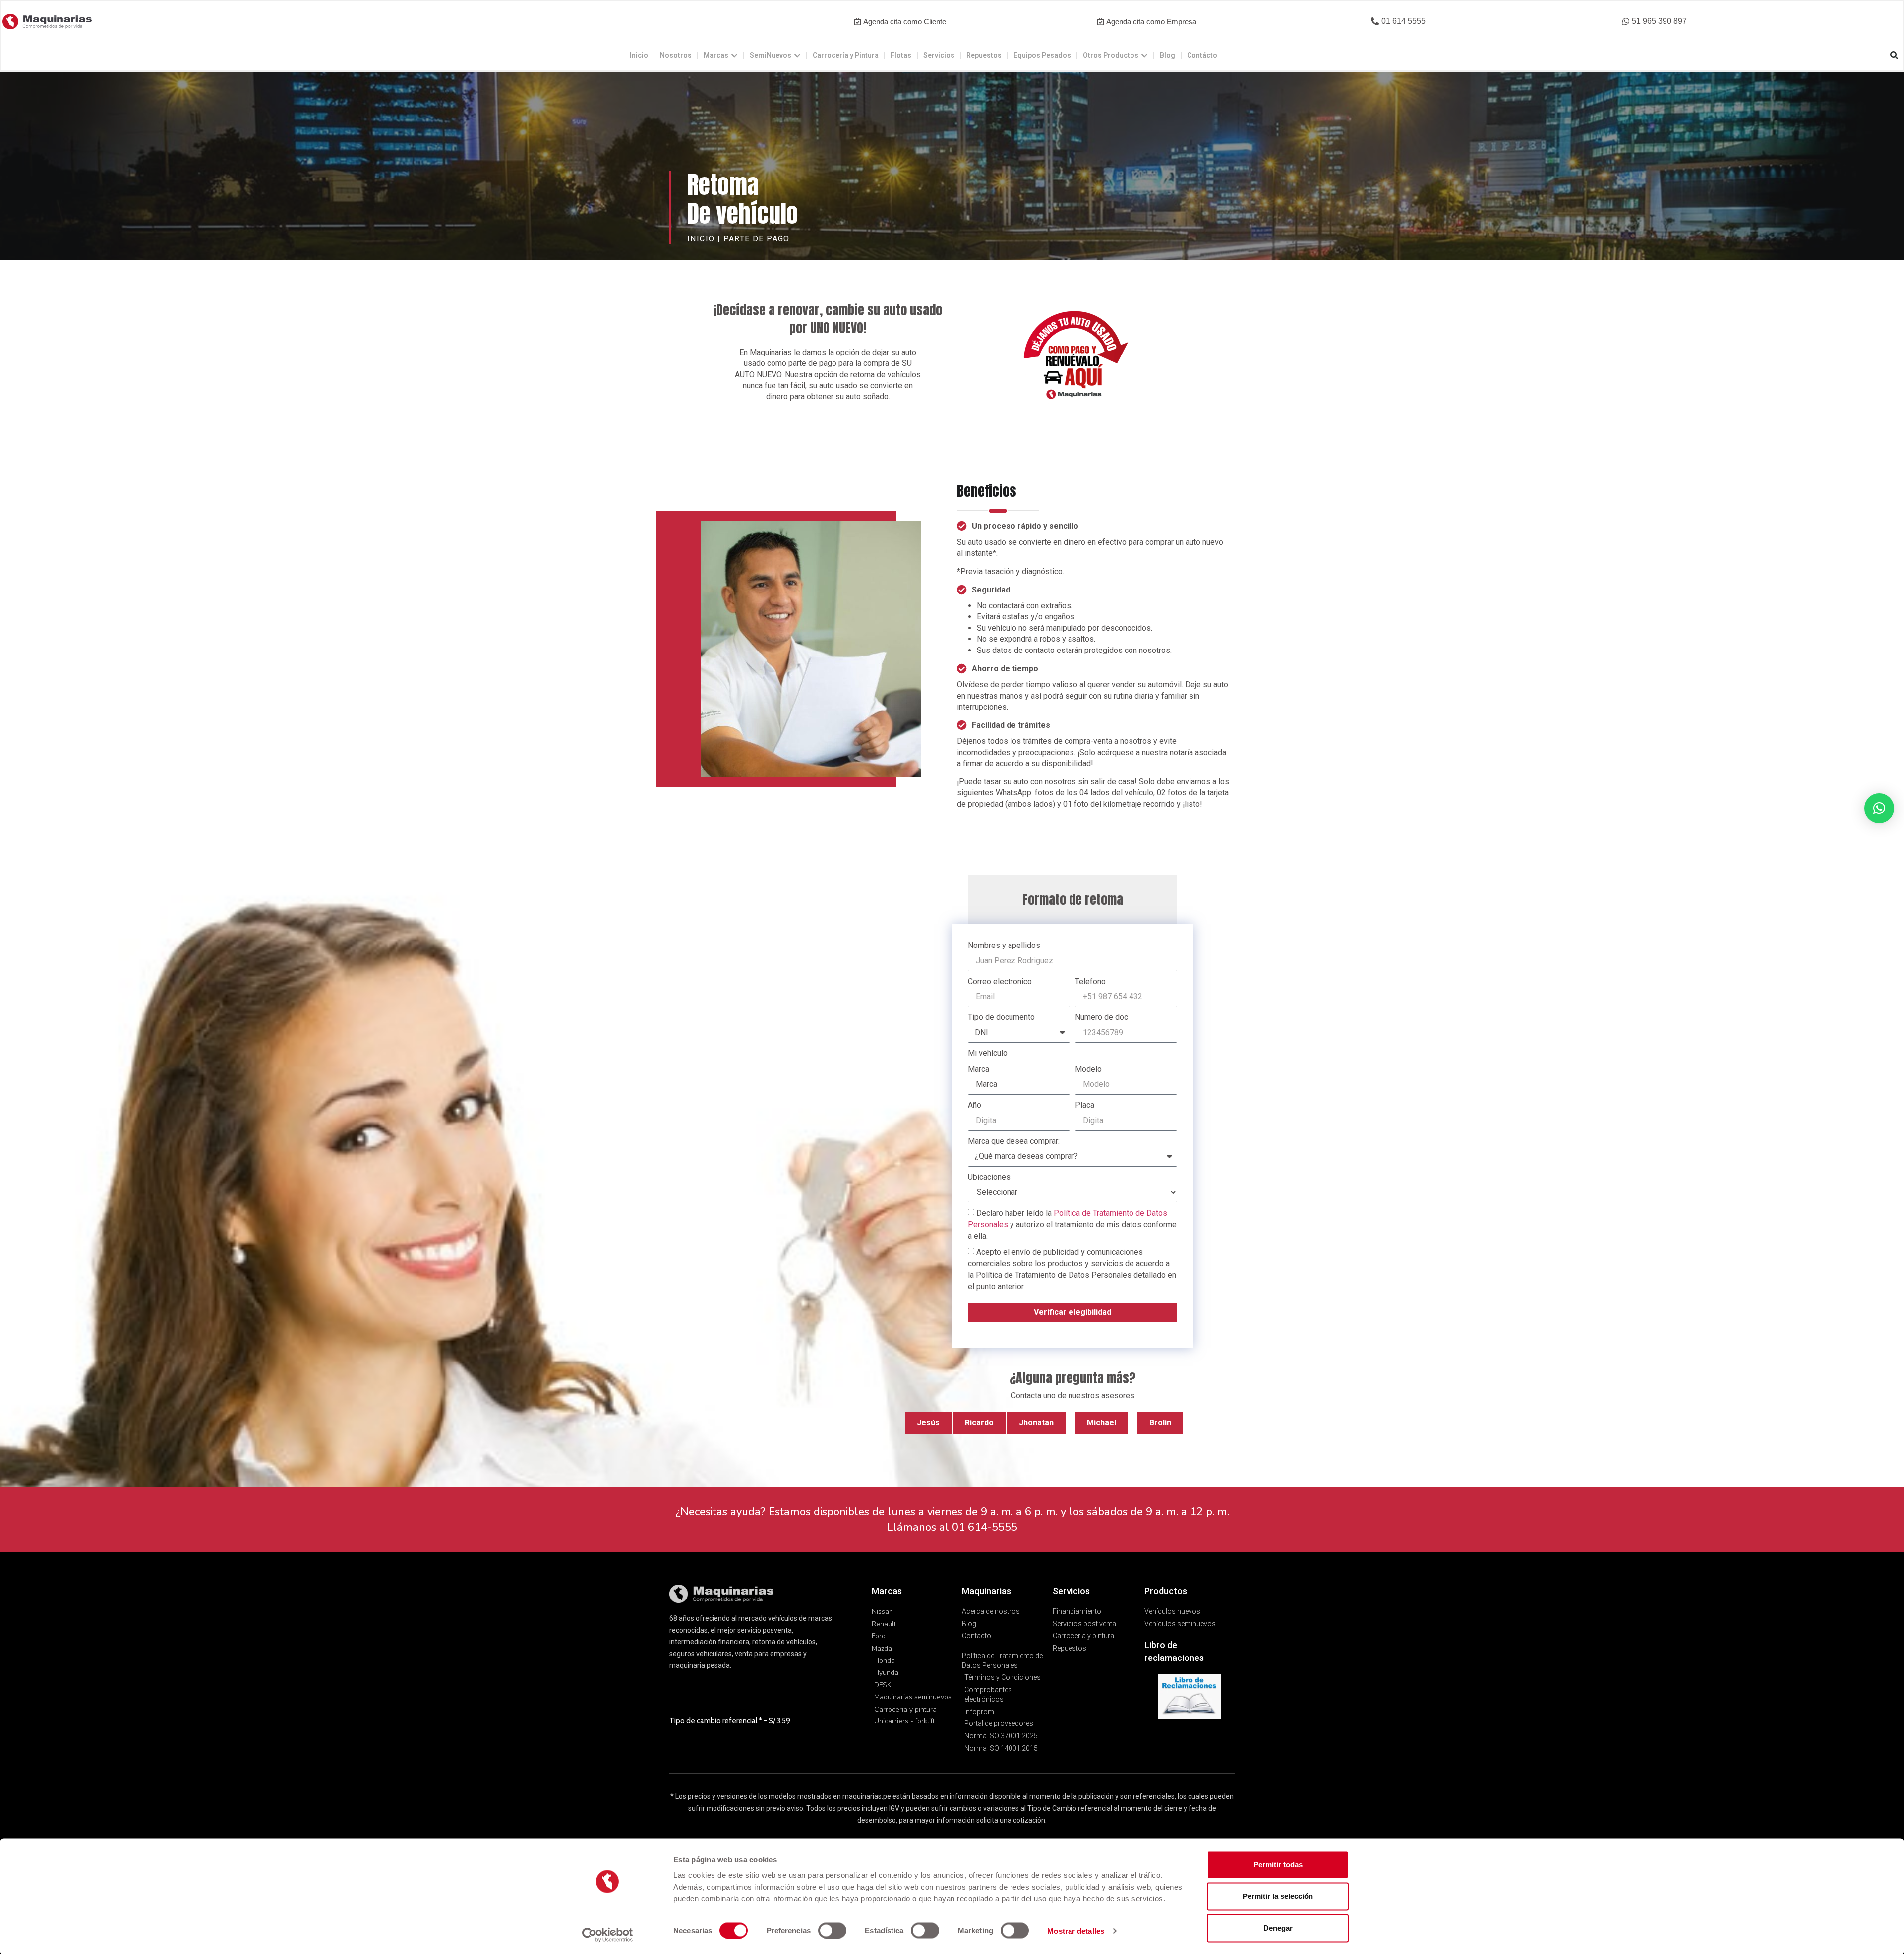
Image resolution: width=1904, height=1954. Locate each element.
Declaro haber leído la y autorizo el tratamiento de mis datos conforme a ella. (1072, 1224)
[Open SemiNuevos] (797, 55)
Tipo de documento (1001, 1017)
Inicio (701, 239)
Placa (1085, 1105)
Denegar (1278, 1928)
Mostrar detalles (1076, 1930)
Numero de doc (1101, 1017)
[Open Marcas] (734, 55)
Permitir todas (1278, 1865)
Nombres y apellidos (1004, 945)
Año (975, 1105)
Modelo (1088, 1069)
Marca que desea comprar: (1014, 1141)
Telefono (1090, 981)
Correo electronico (1000, 981)
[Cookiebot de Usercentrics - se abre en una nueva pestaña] (608, 1935)
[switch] (832, 1930)
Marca (979, 1069)
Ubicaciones (989, 1177)
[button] (1398, 22)
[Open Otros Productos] (1144, 55)
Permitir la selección (1278, 1896)
